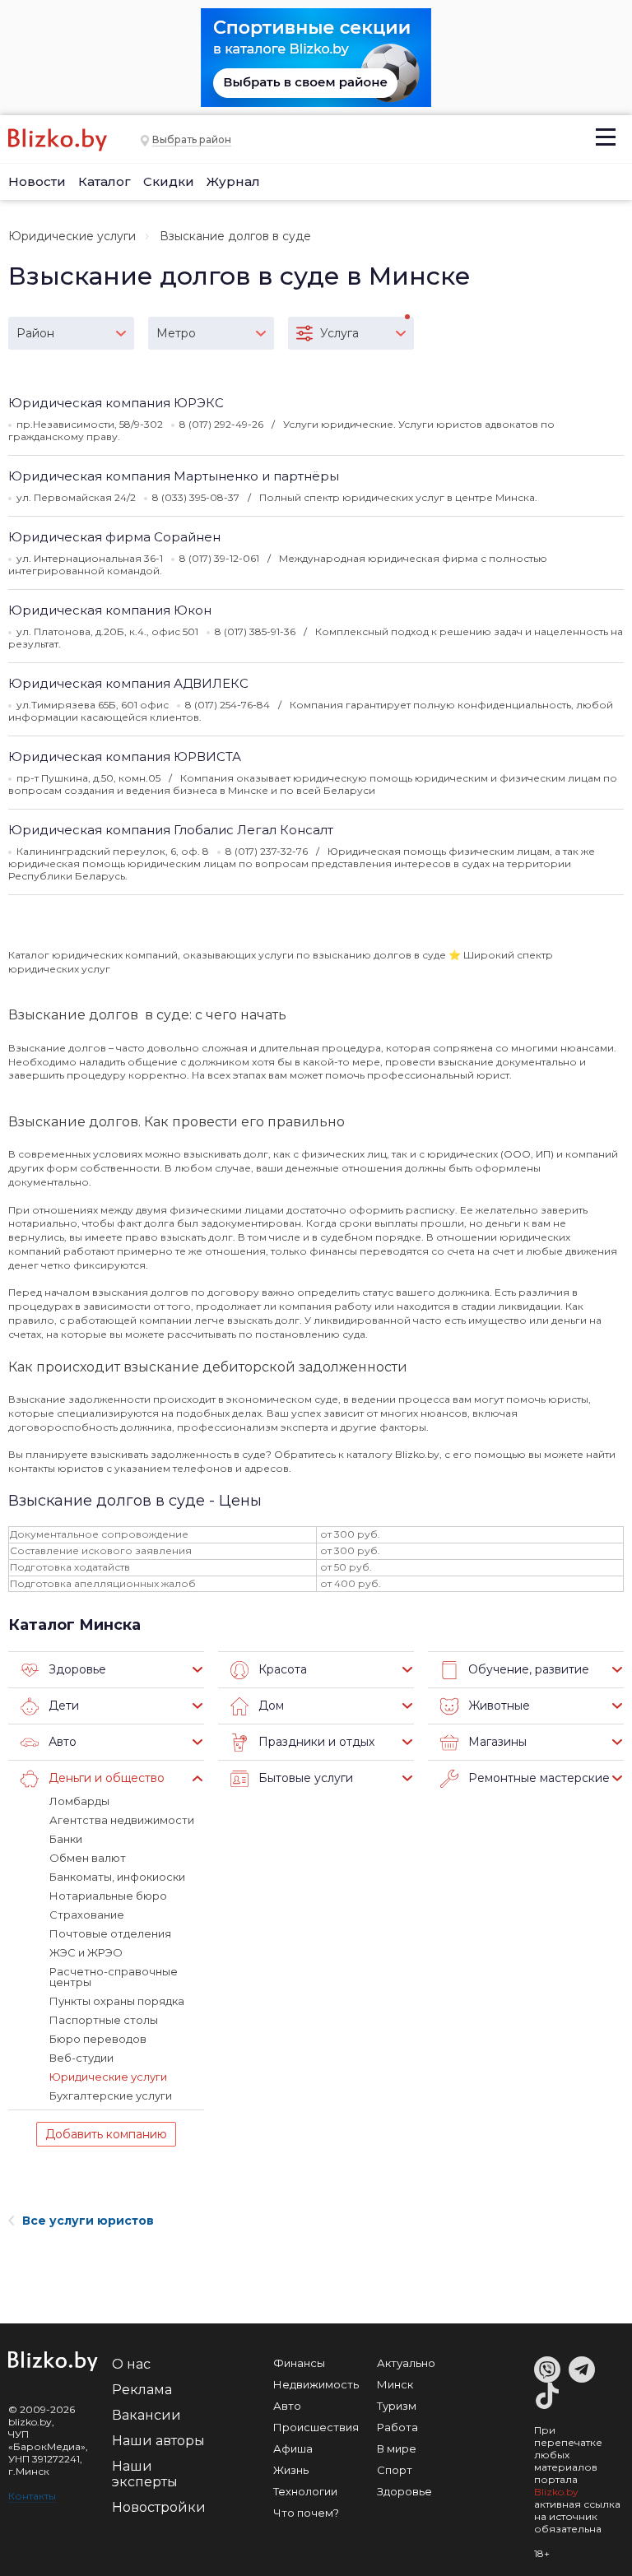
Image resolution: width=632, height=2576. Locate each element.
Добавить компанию (106, 2134)
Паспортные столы (104, 2020)
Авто (287, 2406)
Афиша (293, 2448)
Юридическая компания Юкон (110, 610)
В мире (397, 2448)
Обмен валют (88, 1858)
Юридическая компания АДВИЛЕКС (128, 683)
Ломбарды (79, 1801)
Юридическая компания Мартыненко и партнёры (174, 476)
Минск (395, 2384)
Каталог (105, 181)
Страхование (87, 1915)
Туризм (397, 2406)
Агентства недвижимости (122, 1820)
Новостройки (159, 2507)
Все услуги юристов (88, 2221)
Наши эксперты (145, 2474)
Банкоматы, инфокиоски (117, 1877)
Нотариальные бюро (108, 1896)
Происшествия (316, 2427)
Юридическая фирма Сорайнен (114, 537)
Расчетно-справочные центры (114, 1977)
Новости (37, 181)
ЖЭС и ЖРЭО (86, 1952)
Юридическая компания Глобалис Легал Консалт (171, 830)
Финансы (299, 2363)
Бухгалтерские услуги (111, 2096)
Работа (397, 2427)
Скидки (169, 181)
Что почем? (306, 2513)
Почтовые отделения (110, 1933)
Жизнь (291, 2470)
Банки (66, 1839)
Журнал (233, 181)
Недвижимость (316, 2384)
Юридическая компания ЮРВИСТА (125, 757)
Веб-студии (81, 2058)
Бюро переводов (98, 2039)
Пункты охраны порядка (117, 2001)
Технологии (305, 2491)
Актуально (406, 2363)
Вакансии (146, 2415)
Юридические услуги (72, 236)
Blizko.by (556, 2492)
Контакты (32, 2496)
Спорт (395, 2470)
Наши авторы (158, 2441)
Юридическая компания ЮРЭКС (116, 403)
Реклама (142, 2390)
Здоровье (404, 2491)
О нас (131, 2364)
